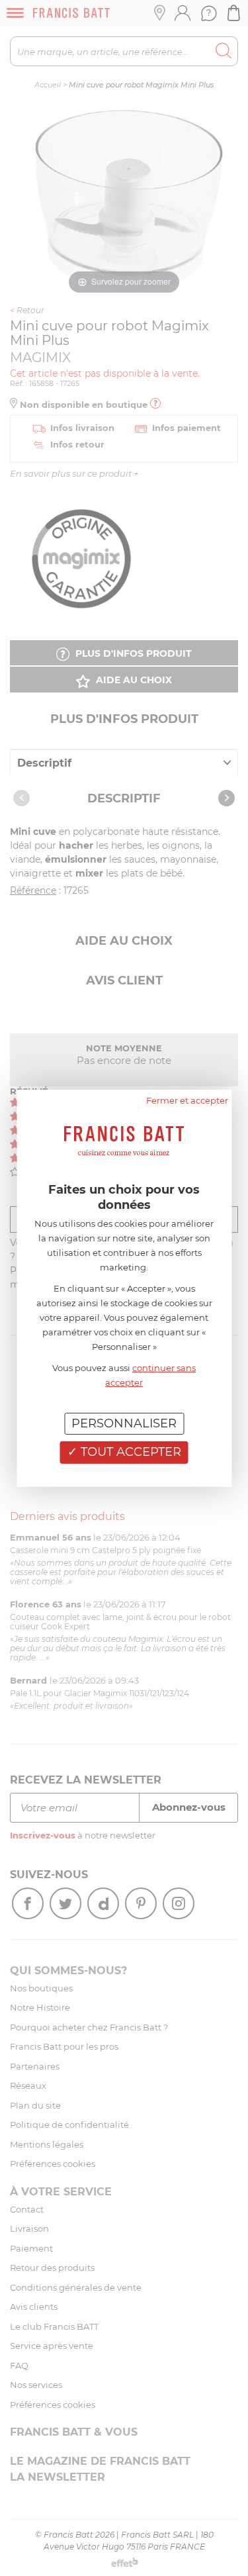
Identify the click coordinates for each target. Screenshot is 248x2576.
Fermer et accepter (187, 1100)
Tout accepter (129, 1452)
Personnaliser (124, 1423)
